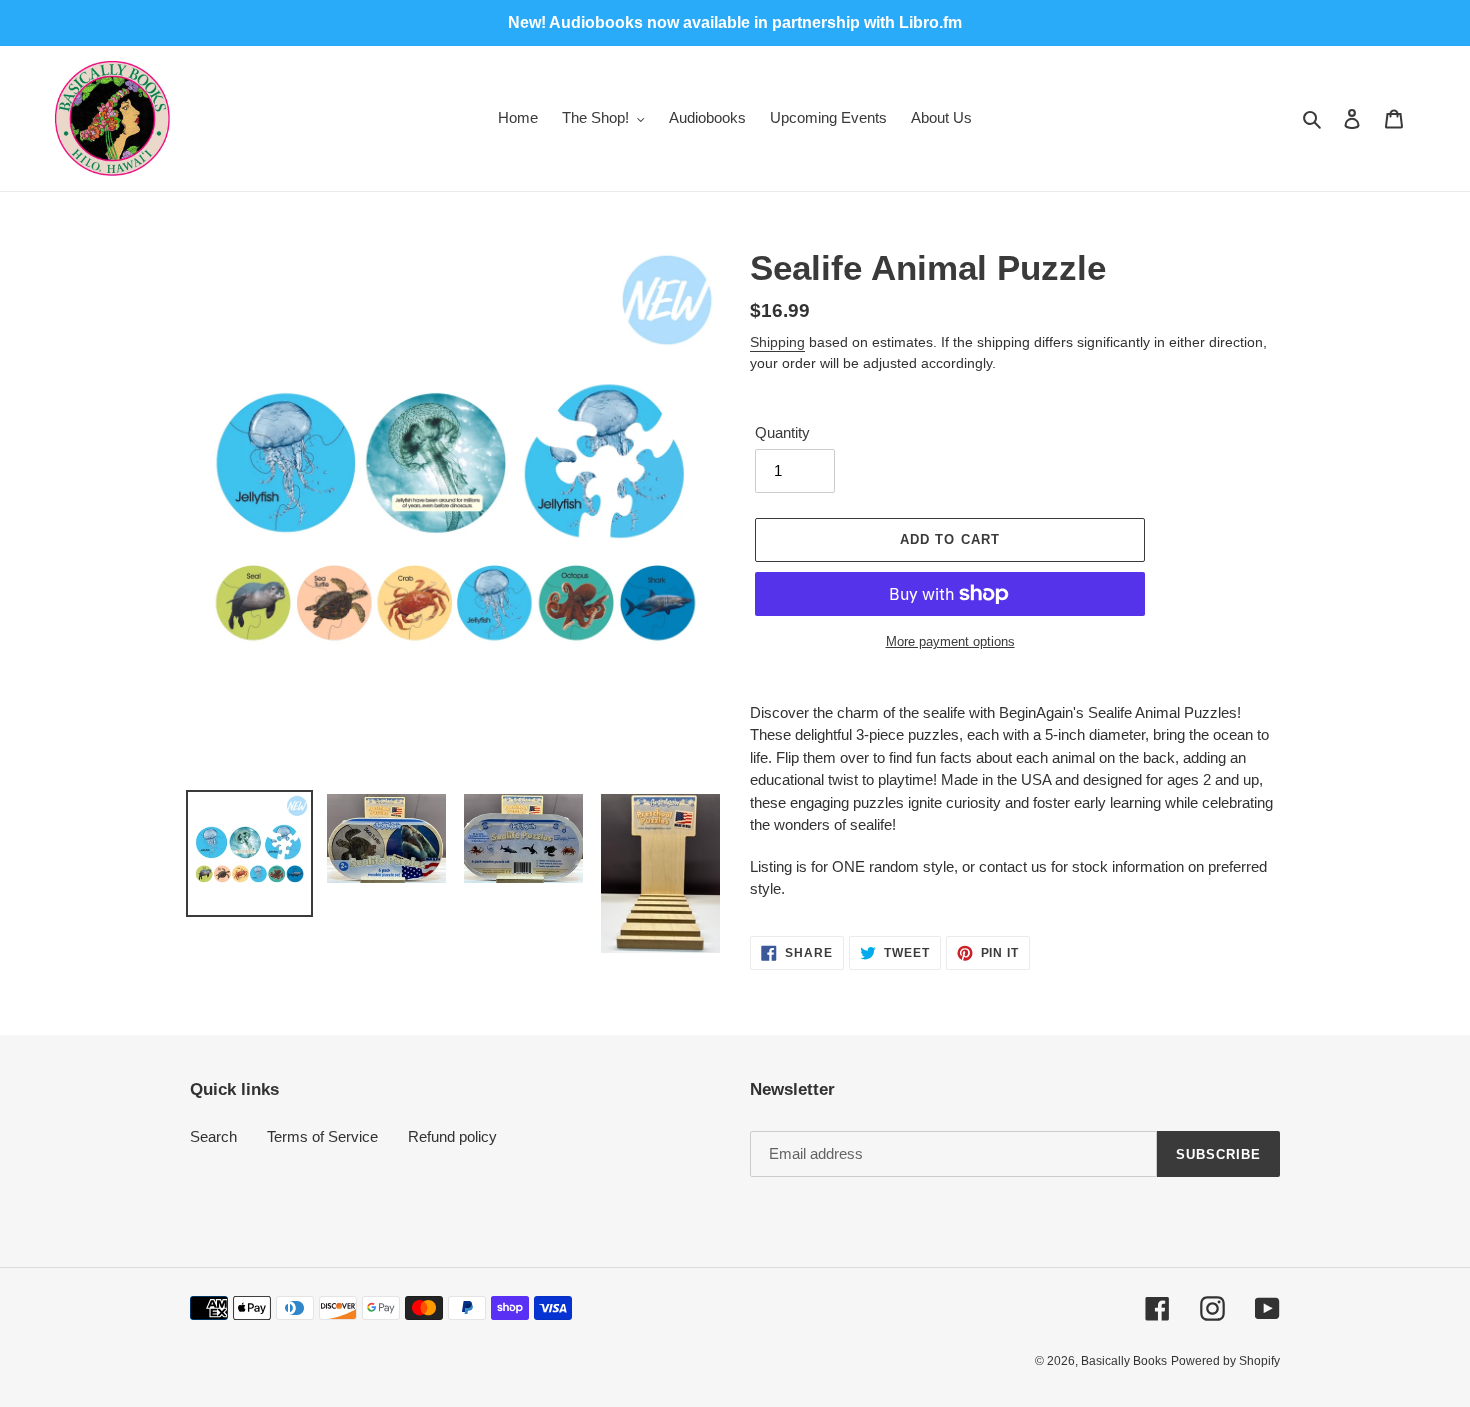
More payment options (950, 641)
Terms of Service (322, 1136)
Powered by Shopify (1225, 1361)
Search (213, 1136)
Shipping (777, 342)
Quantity (782, 432)
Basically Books (1124, 1361)
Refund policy (452, 1136)
